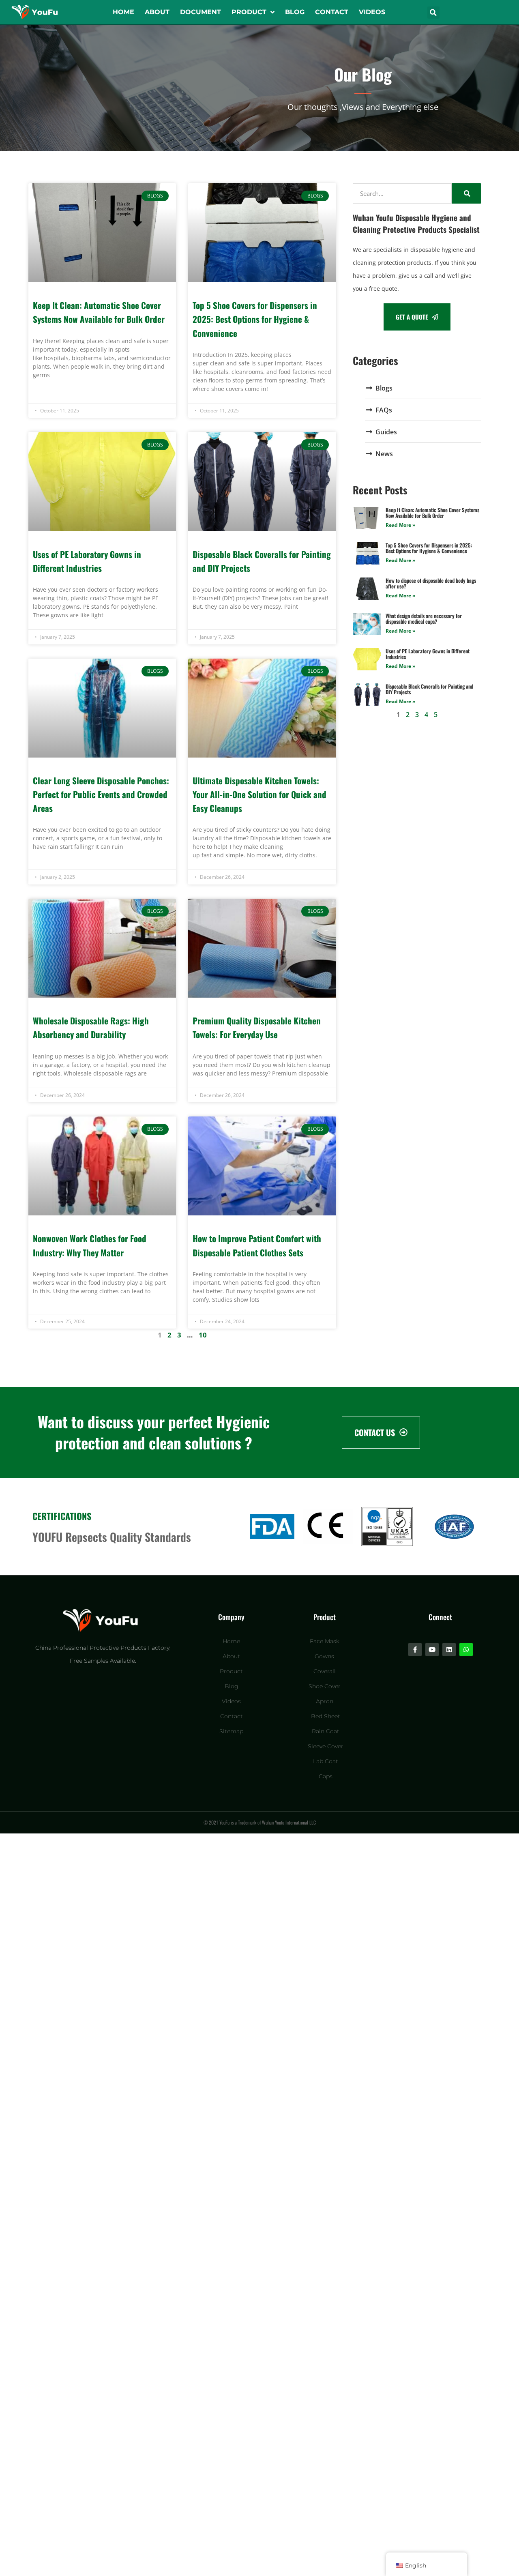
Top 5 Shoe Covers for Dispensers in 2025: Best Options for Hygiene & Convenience (255, 319)
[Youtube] (432, 1650)
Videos (372, 12)
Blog (295, 12)
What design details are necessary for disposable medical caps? (424, 618)
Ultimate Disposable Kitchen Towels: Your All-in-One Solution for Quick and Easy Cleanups (259, 794)
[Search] (466, 193)
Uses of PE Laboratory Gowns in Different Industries (428, 654)
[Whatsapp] (466, 1650)
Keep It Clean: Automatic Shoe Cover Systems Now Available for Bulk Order (432, 513)
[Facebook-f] (415, 1650)
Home (123, 12)
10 (203, 1335)
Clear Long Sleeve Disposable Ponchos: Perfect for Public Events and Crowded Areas (101, 794)
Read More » (400, 525)
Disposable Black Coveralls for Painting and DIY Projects (429, 689)
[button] (433, 13)
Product (249, 12)
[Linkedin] (449, 1650)
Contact (332, 12)
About (157, 12)
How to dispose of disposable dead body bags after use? (431, 583)
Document (201, 12)
